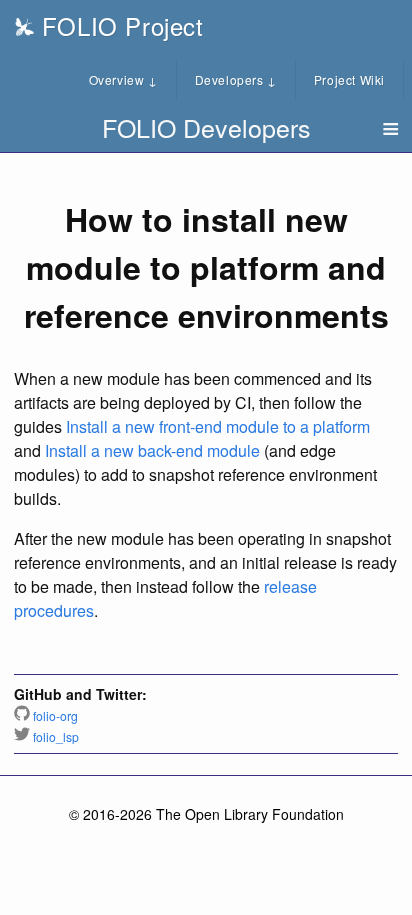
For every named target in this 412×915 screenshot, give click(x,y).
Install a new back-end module (152, 450)
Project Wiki (349, 79)
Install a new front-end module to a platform (218, 426)
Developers (236, 79)
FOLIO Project (118, 25)
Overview (123, 79)
